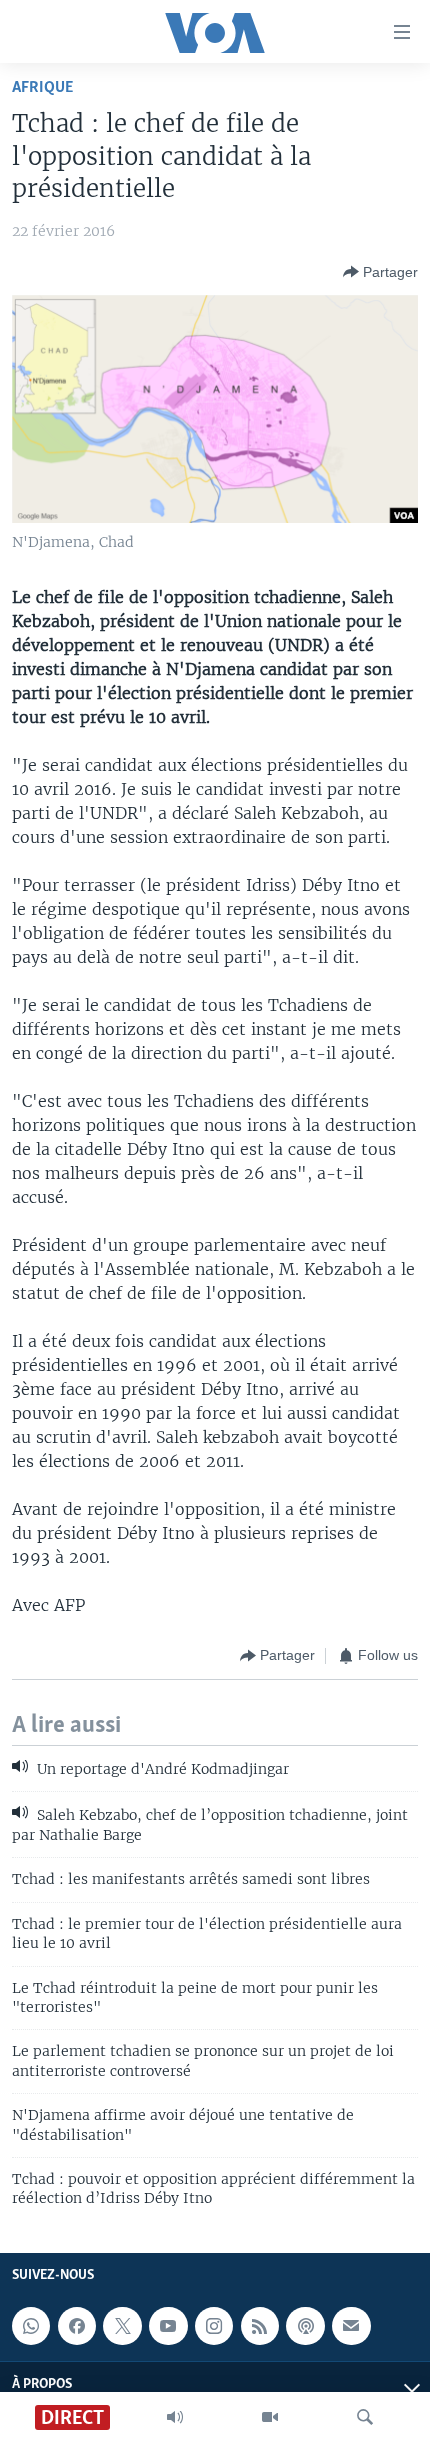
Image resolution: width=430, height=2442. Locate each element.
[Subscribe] (351, 2326)
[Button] (380, 272)
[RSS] (260, 2326)
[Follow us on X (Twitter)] (122, 2326)
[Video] (270, 2417)
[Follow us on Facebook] (77, 2326)
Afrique (42, 87)
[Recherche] (365, 2417)
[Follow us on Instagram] (214, 2326)
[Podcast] (305, 2326)
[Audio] (175, 2417)
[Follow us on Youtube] (168, 2326)
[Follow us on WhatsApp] (31, 2326)
